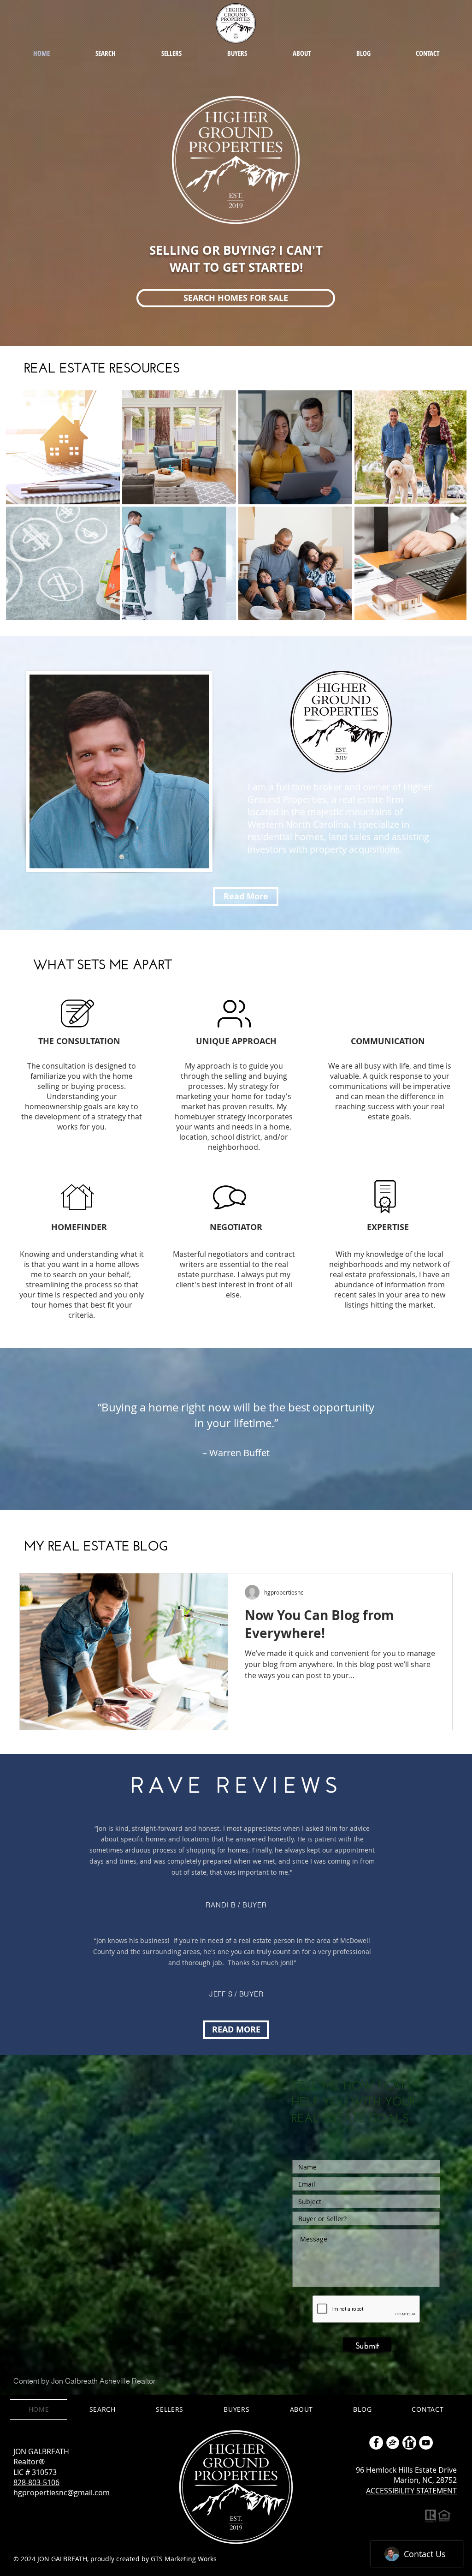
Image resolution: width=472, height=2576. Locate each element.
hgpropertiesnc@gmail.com (62, 2492)
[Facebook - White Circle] (376, 2443)
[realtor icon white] (409, 2443)
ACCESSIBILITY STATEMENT (411, 2491)
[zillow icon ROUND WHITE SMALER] (393, 2443)
